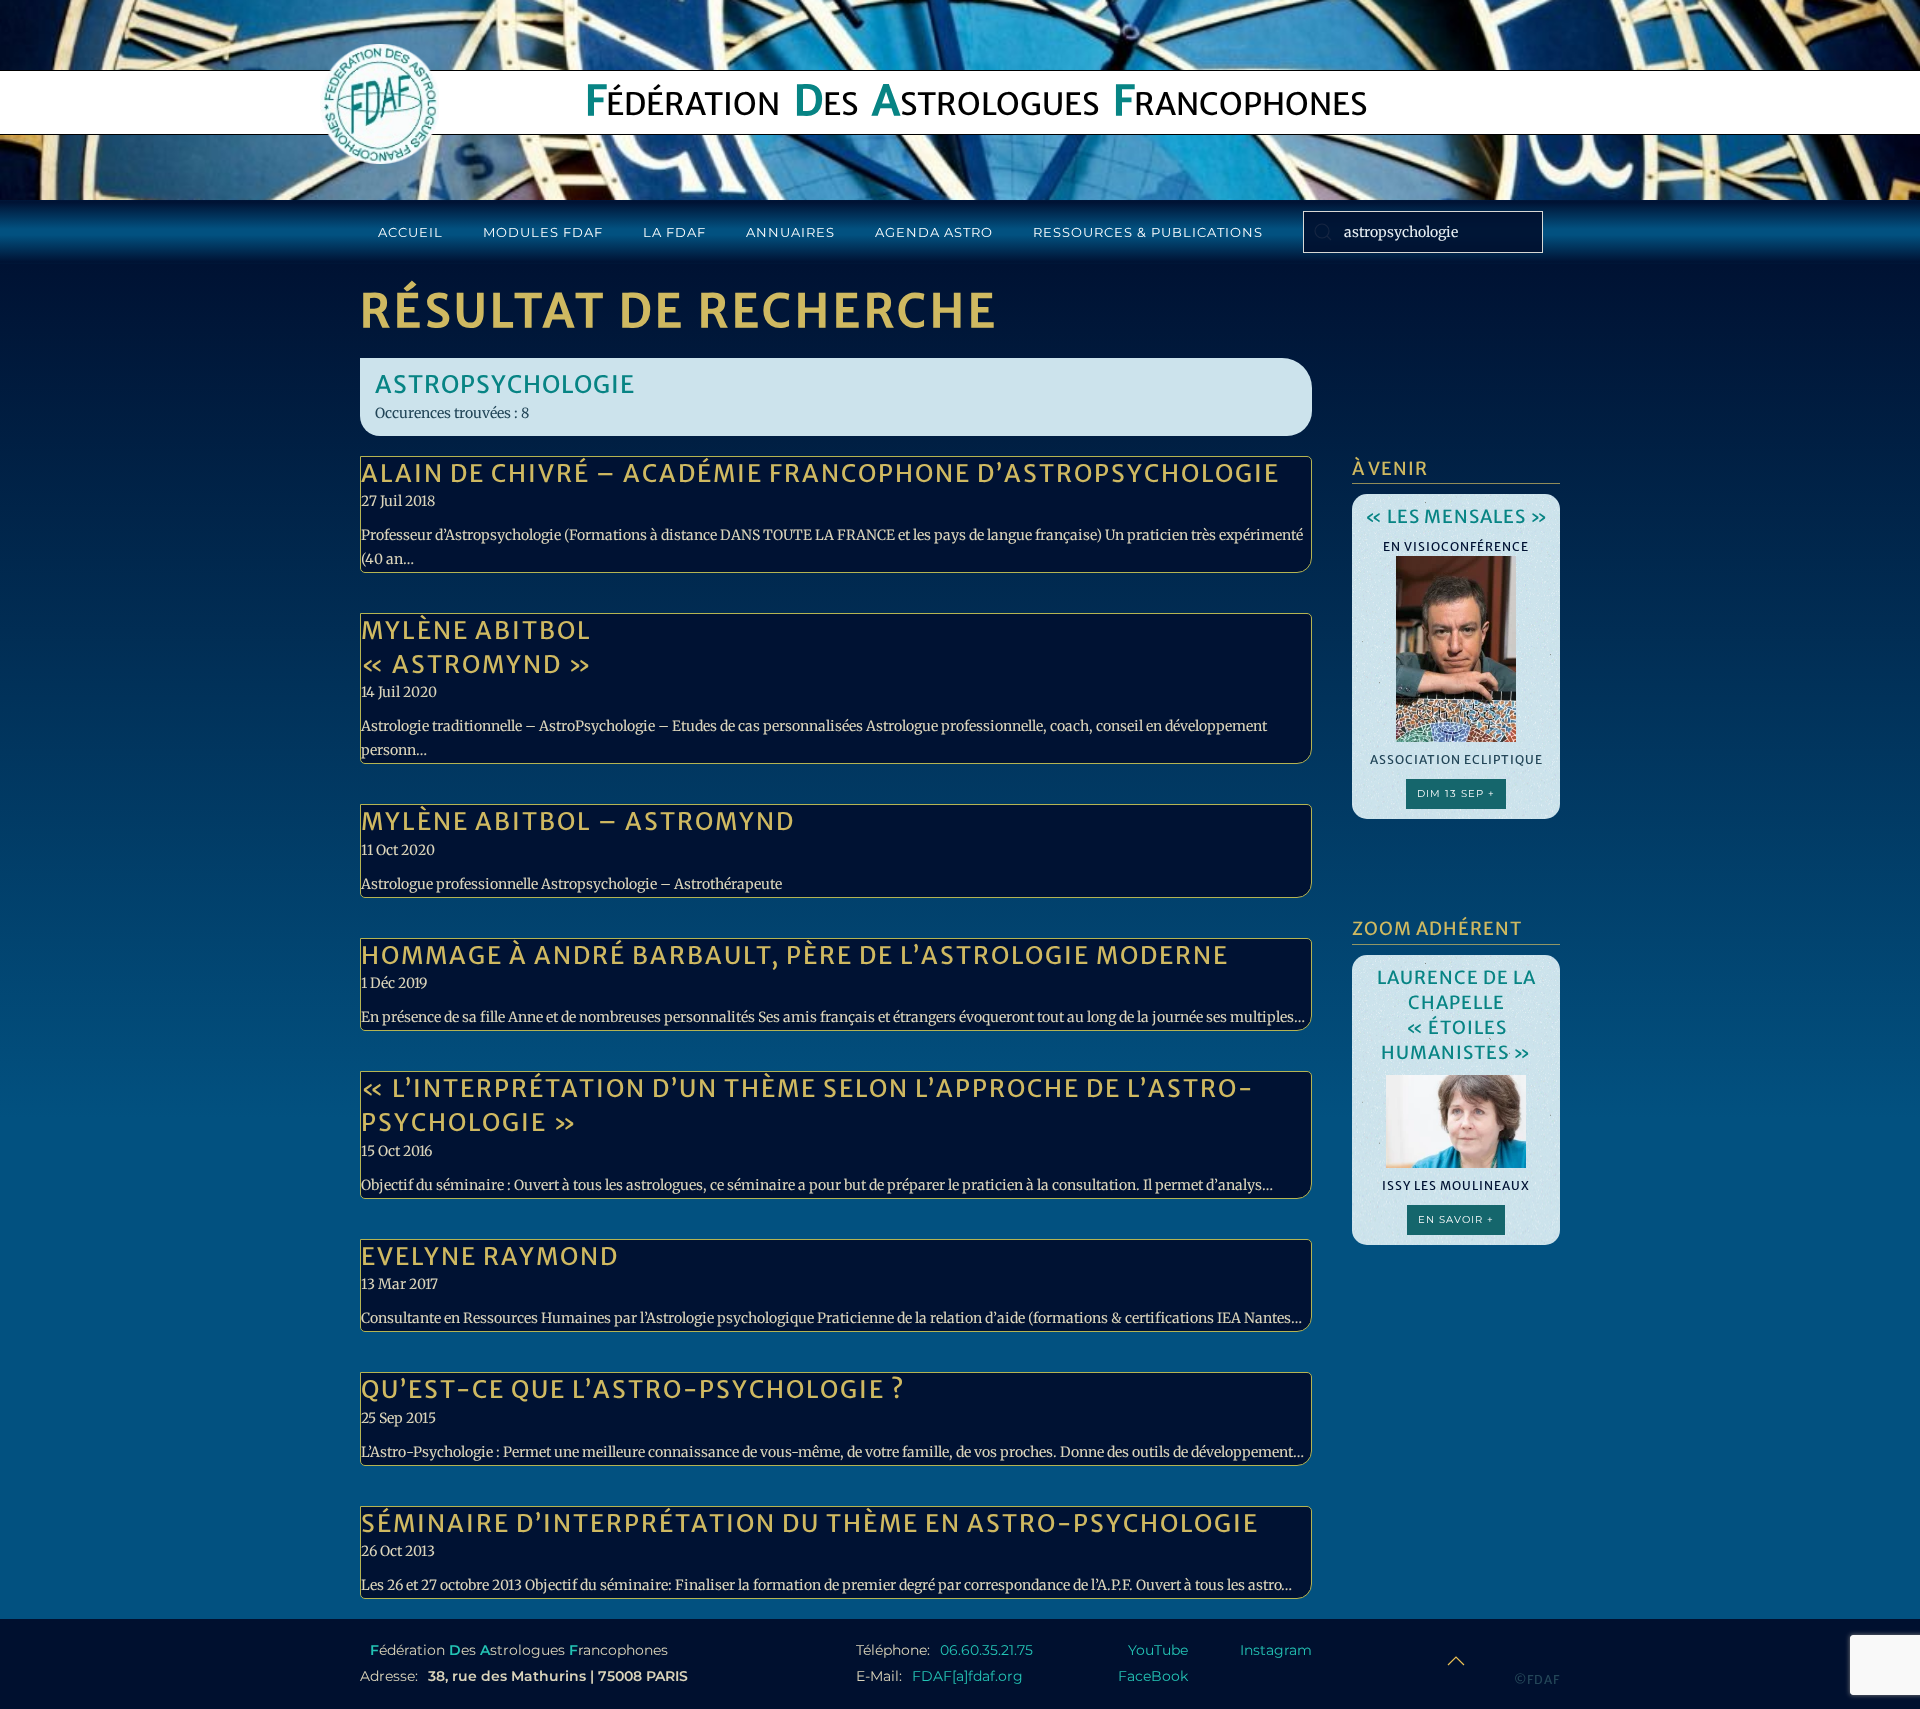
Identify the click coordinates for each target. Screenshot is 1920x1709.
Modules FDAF (543, 232)
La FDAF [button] (674, 232)
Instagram (1276, 1650)
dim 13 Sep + (1456, 793)
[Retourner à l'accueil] (379, 104)
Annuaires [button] (790, 232)
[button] (1456, 1661)
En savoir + (1456, 1219)
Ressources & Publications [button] (1148, 232)
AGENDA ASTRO (934, 232)
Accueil (410, 232)
